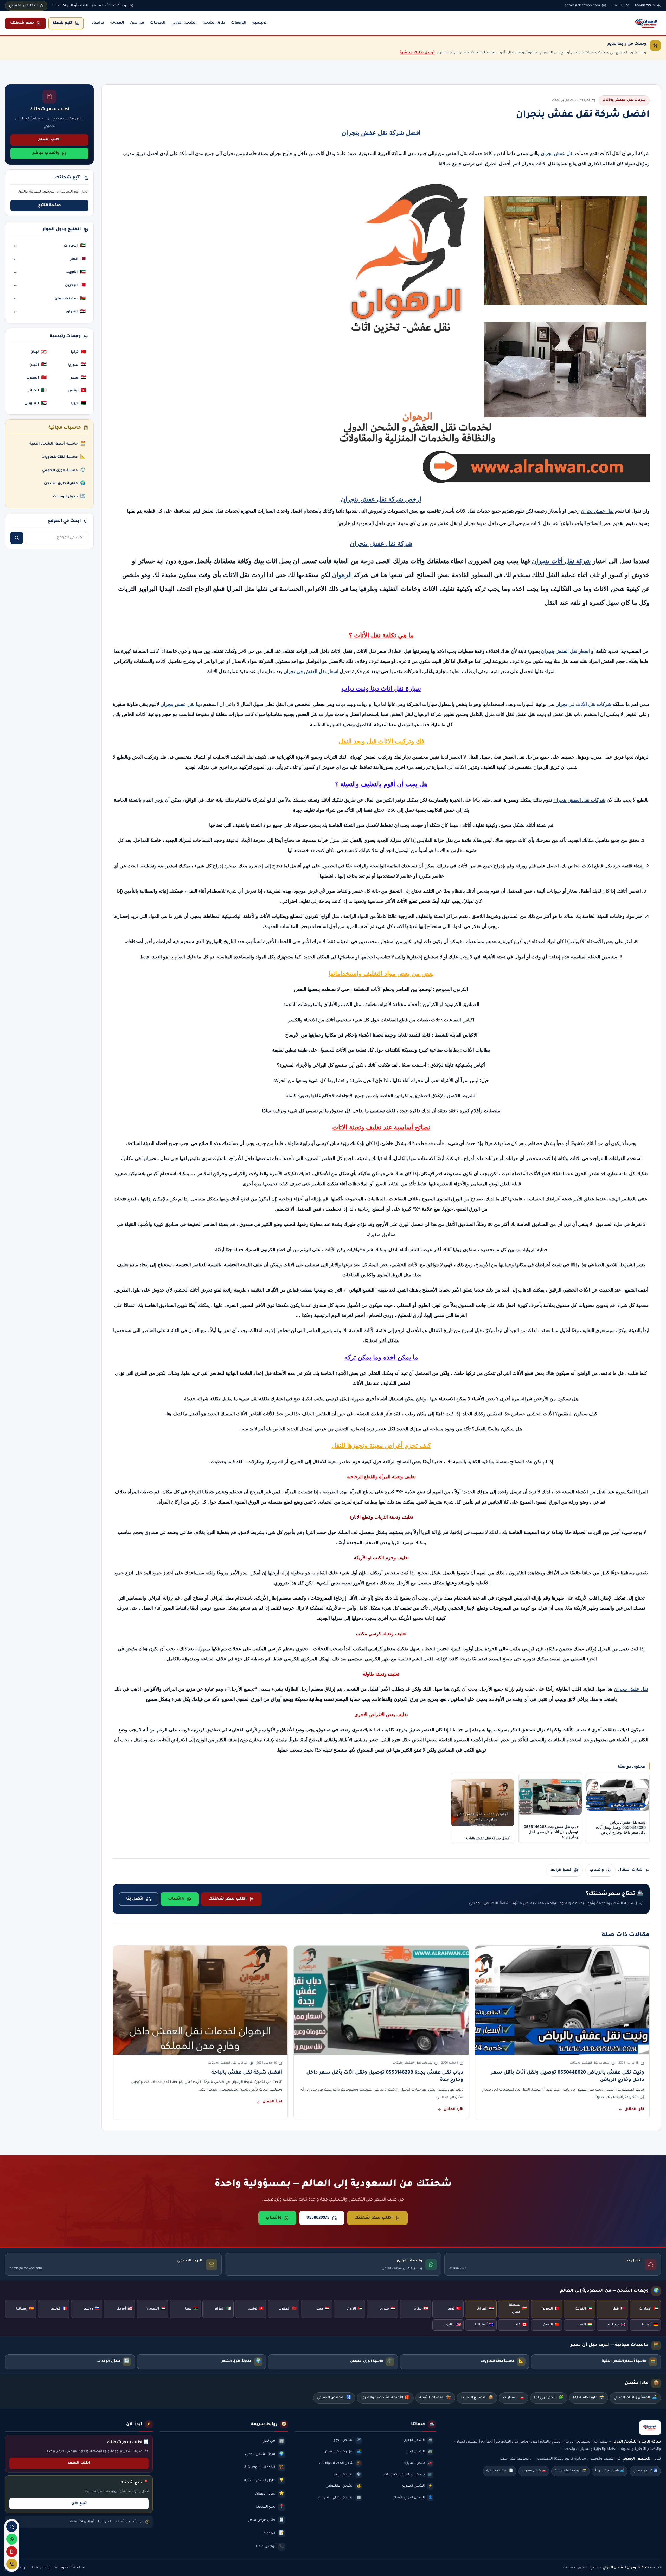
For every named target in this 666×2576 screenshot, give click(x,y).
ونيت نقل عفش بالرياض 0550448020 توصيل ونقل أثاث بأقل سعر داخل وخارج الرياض (568, 2076)
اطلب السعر (49, 140)
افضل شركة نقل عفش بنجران (381, 133)
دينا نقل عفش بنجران (181, 704)
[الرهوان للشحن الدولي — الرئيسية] (647, 23)
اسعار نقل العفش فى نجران (311, 672)
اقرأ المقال (634, 2110)
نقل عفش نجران (557, 154)
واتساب (597, 1870)
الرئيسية (260, 23)
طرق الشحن (214, 23)
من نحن (137, 23)
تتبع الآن (79, 2504)
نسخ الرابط (561, 1870)
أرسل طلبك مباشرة (417, 53)
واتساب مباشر (46, 153)
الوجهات (239, 23)
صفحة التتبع (49, 206)
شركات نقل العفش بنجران (579, 800)
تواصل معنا (41, 2568)
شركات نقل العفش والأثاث (624, 100)
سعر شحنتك (22, 23)
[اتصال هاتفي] (12, 2527)
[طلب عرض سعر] (12, 2552)
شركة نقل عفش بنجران (381, 543)
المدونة (117, 23)
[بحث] (17, 538)
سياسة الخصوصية (70, 2568)
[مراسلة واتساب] (12, 2539)
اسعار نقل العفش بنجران (565, 651)
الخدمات (158, 23)
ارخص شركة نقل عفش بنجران (381, 499)
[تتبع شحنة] (12, 2564)
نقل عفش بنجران (631, 1689)
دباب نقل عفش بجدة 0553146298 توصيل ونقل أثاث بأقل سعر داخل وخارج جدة (385, 2076)
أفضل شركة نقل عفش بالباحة (247, 2073)
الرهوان (342, 575)
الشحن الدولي (184, 23)
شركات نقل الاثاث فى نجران (583, 704)
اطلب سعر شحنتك (228, 1899)
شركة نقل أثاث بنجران (561, 561)
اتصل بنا (135, 1899)
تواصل (98, 23)
